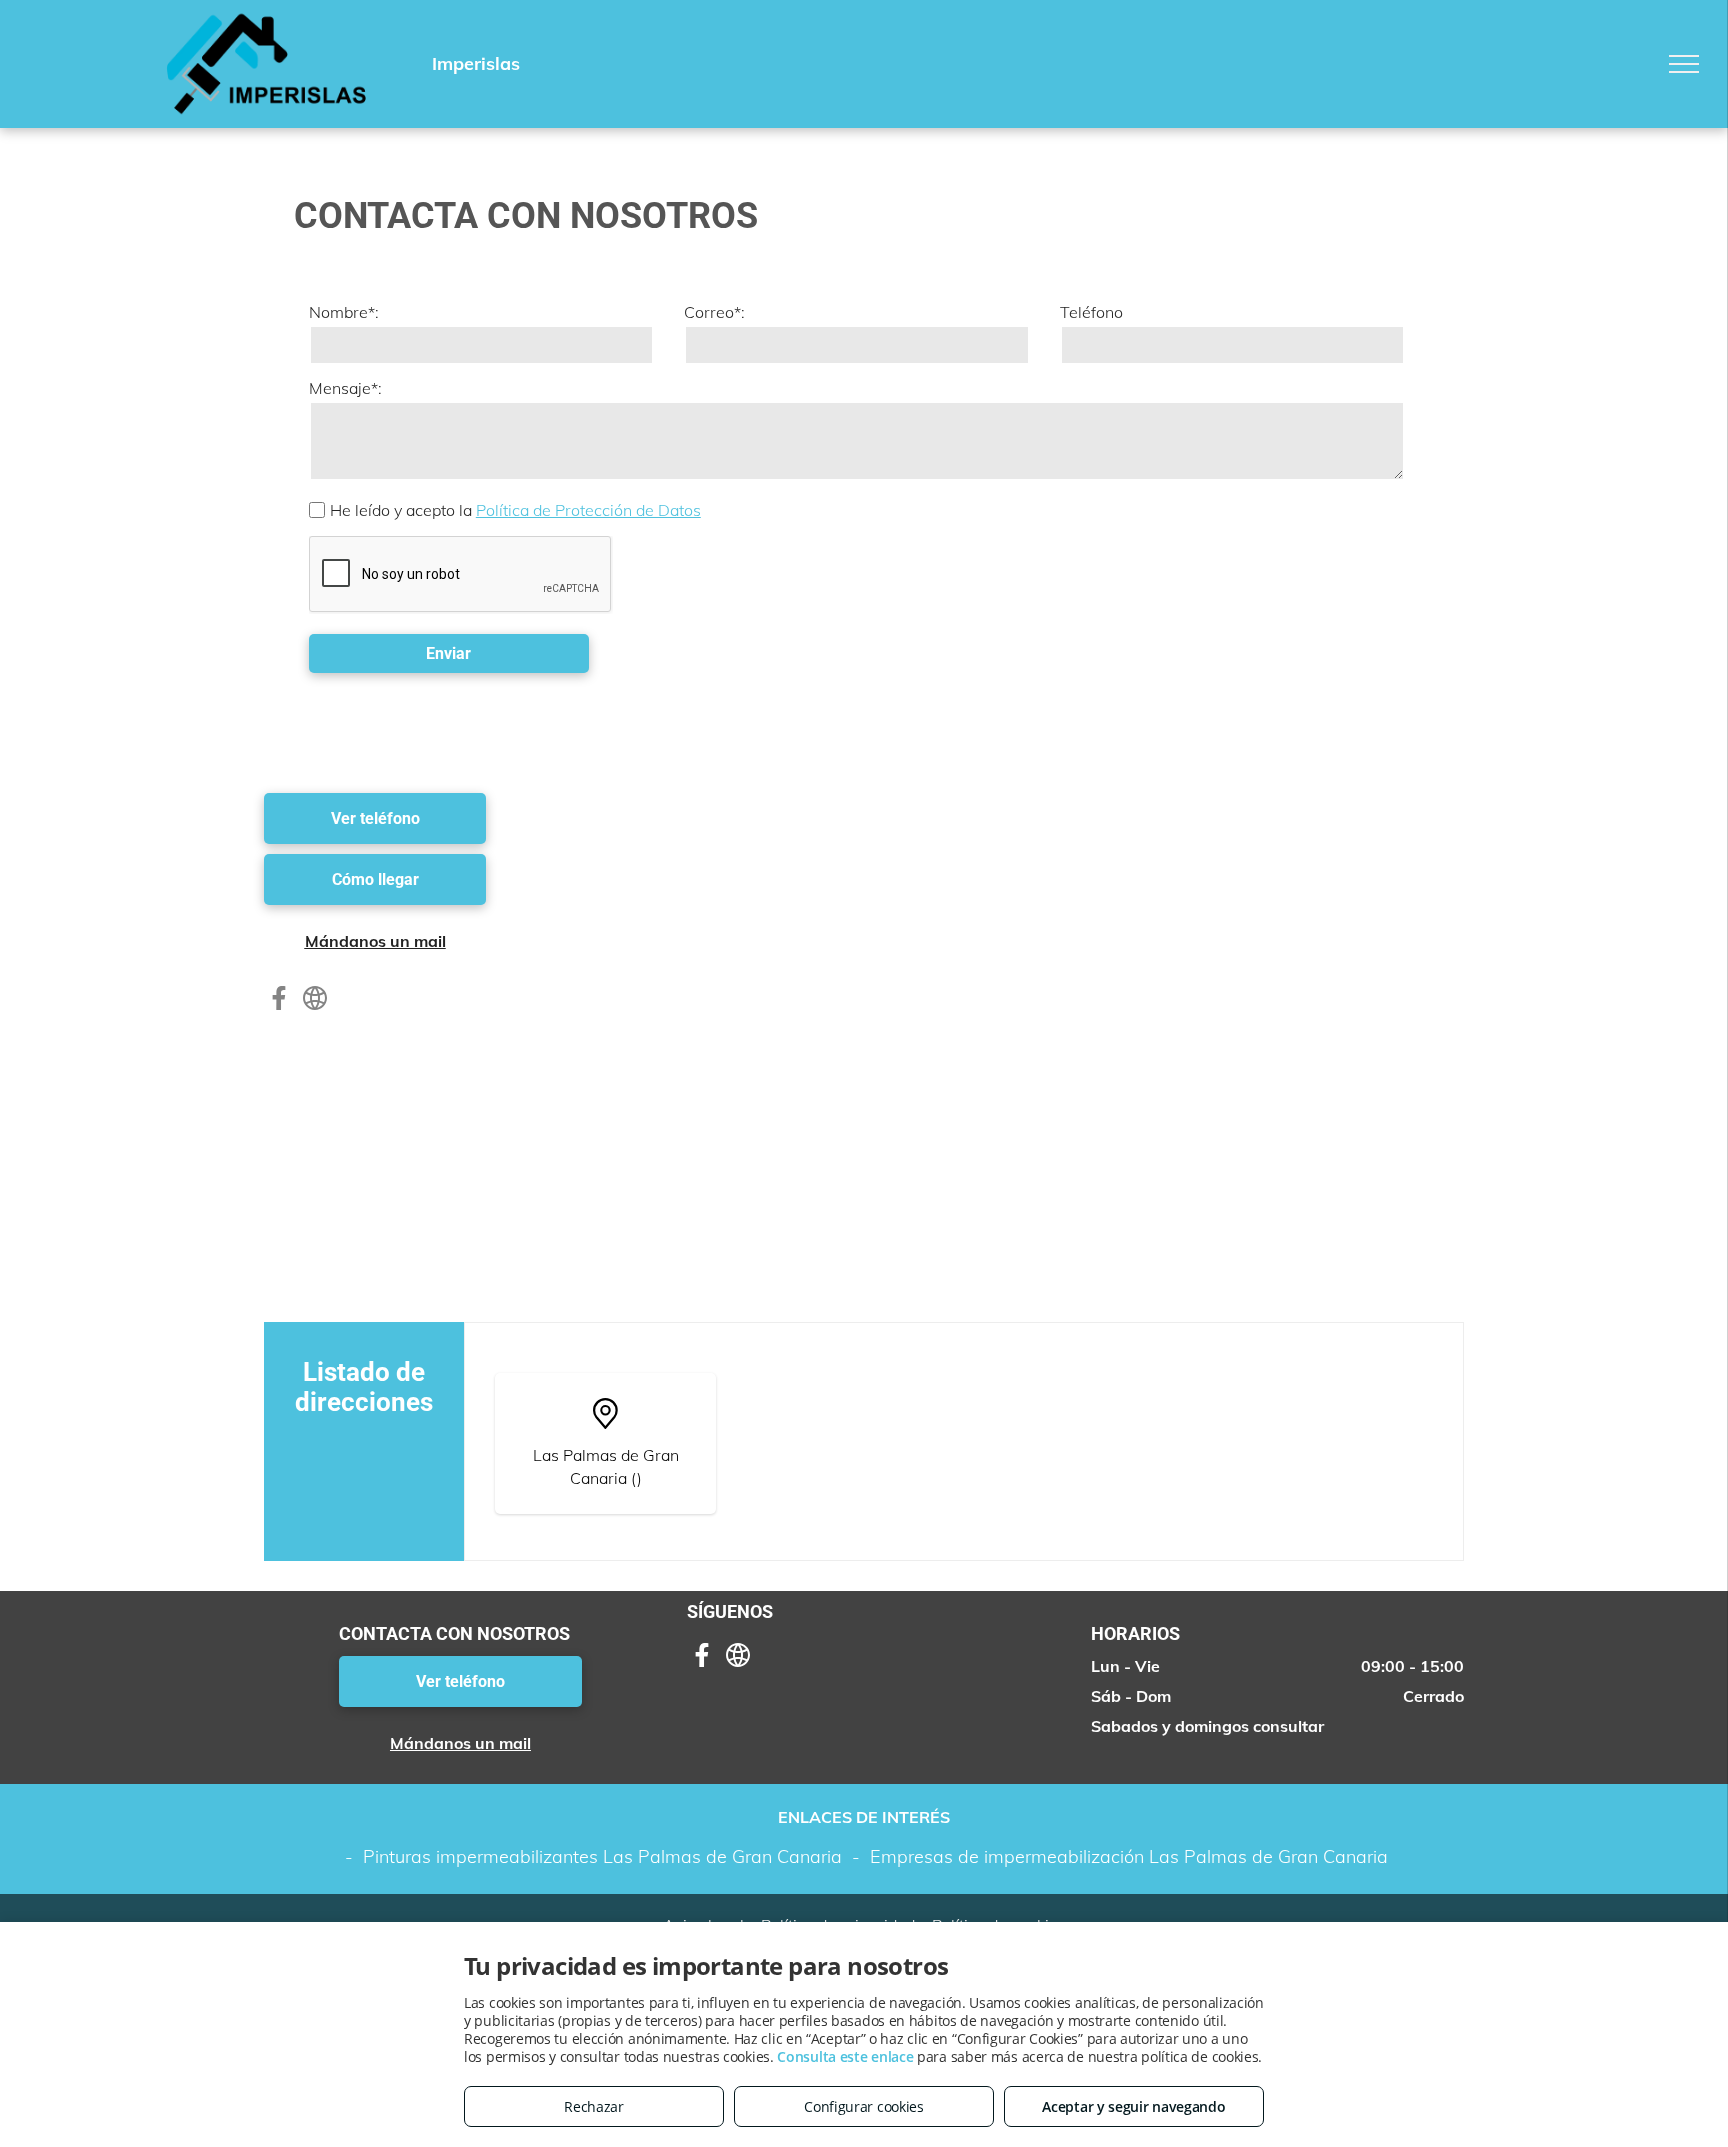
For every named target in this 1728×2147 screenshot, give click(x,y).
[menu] (1684, 64)
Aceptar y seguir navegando (1133, 2106)
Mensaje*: (345, 388)
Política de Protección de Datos (588, 510)
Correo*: (714, 312)
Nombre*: (344, 312)
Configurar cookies (864, 2106)
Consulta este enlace (845, 2056)
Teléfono (1091, 312)
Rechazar (594, 2106)
